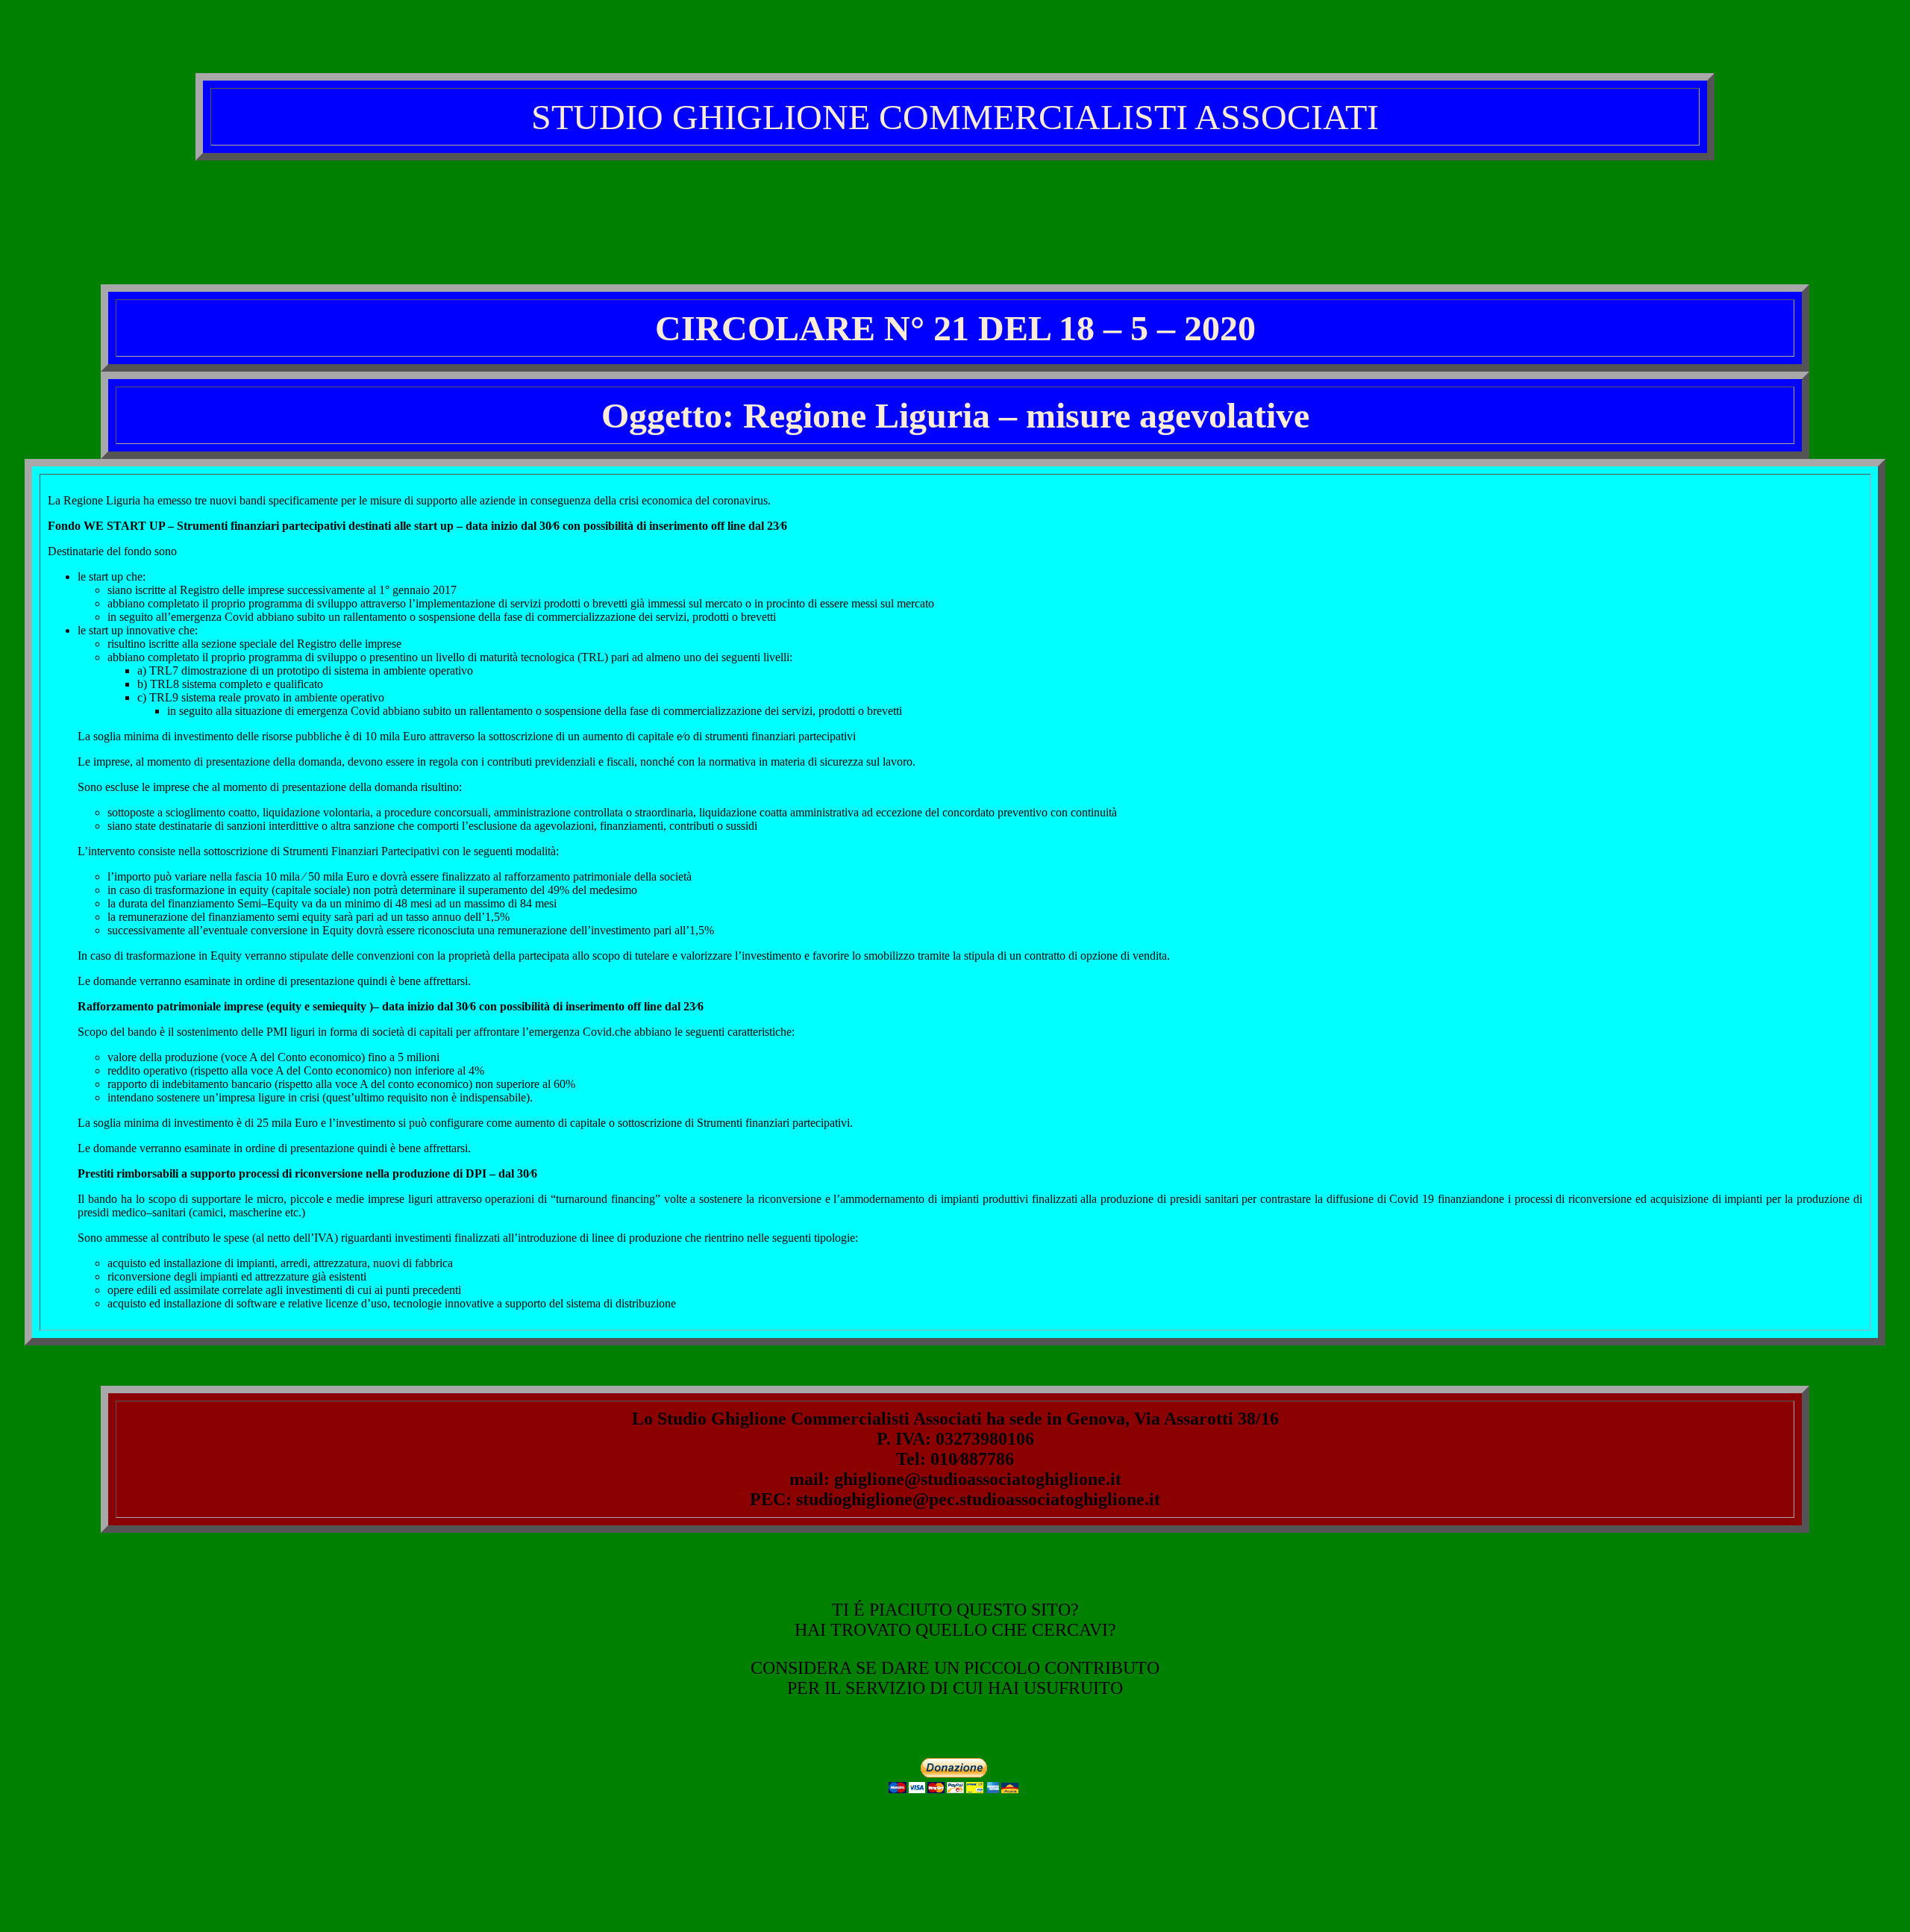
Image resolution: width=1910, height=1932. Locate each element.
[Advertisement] (955, 207)
